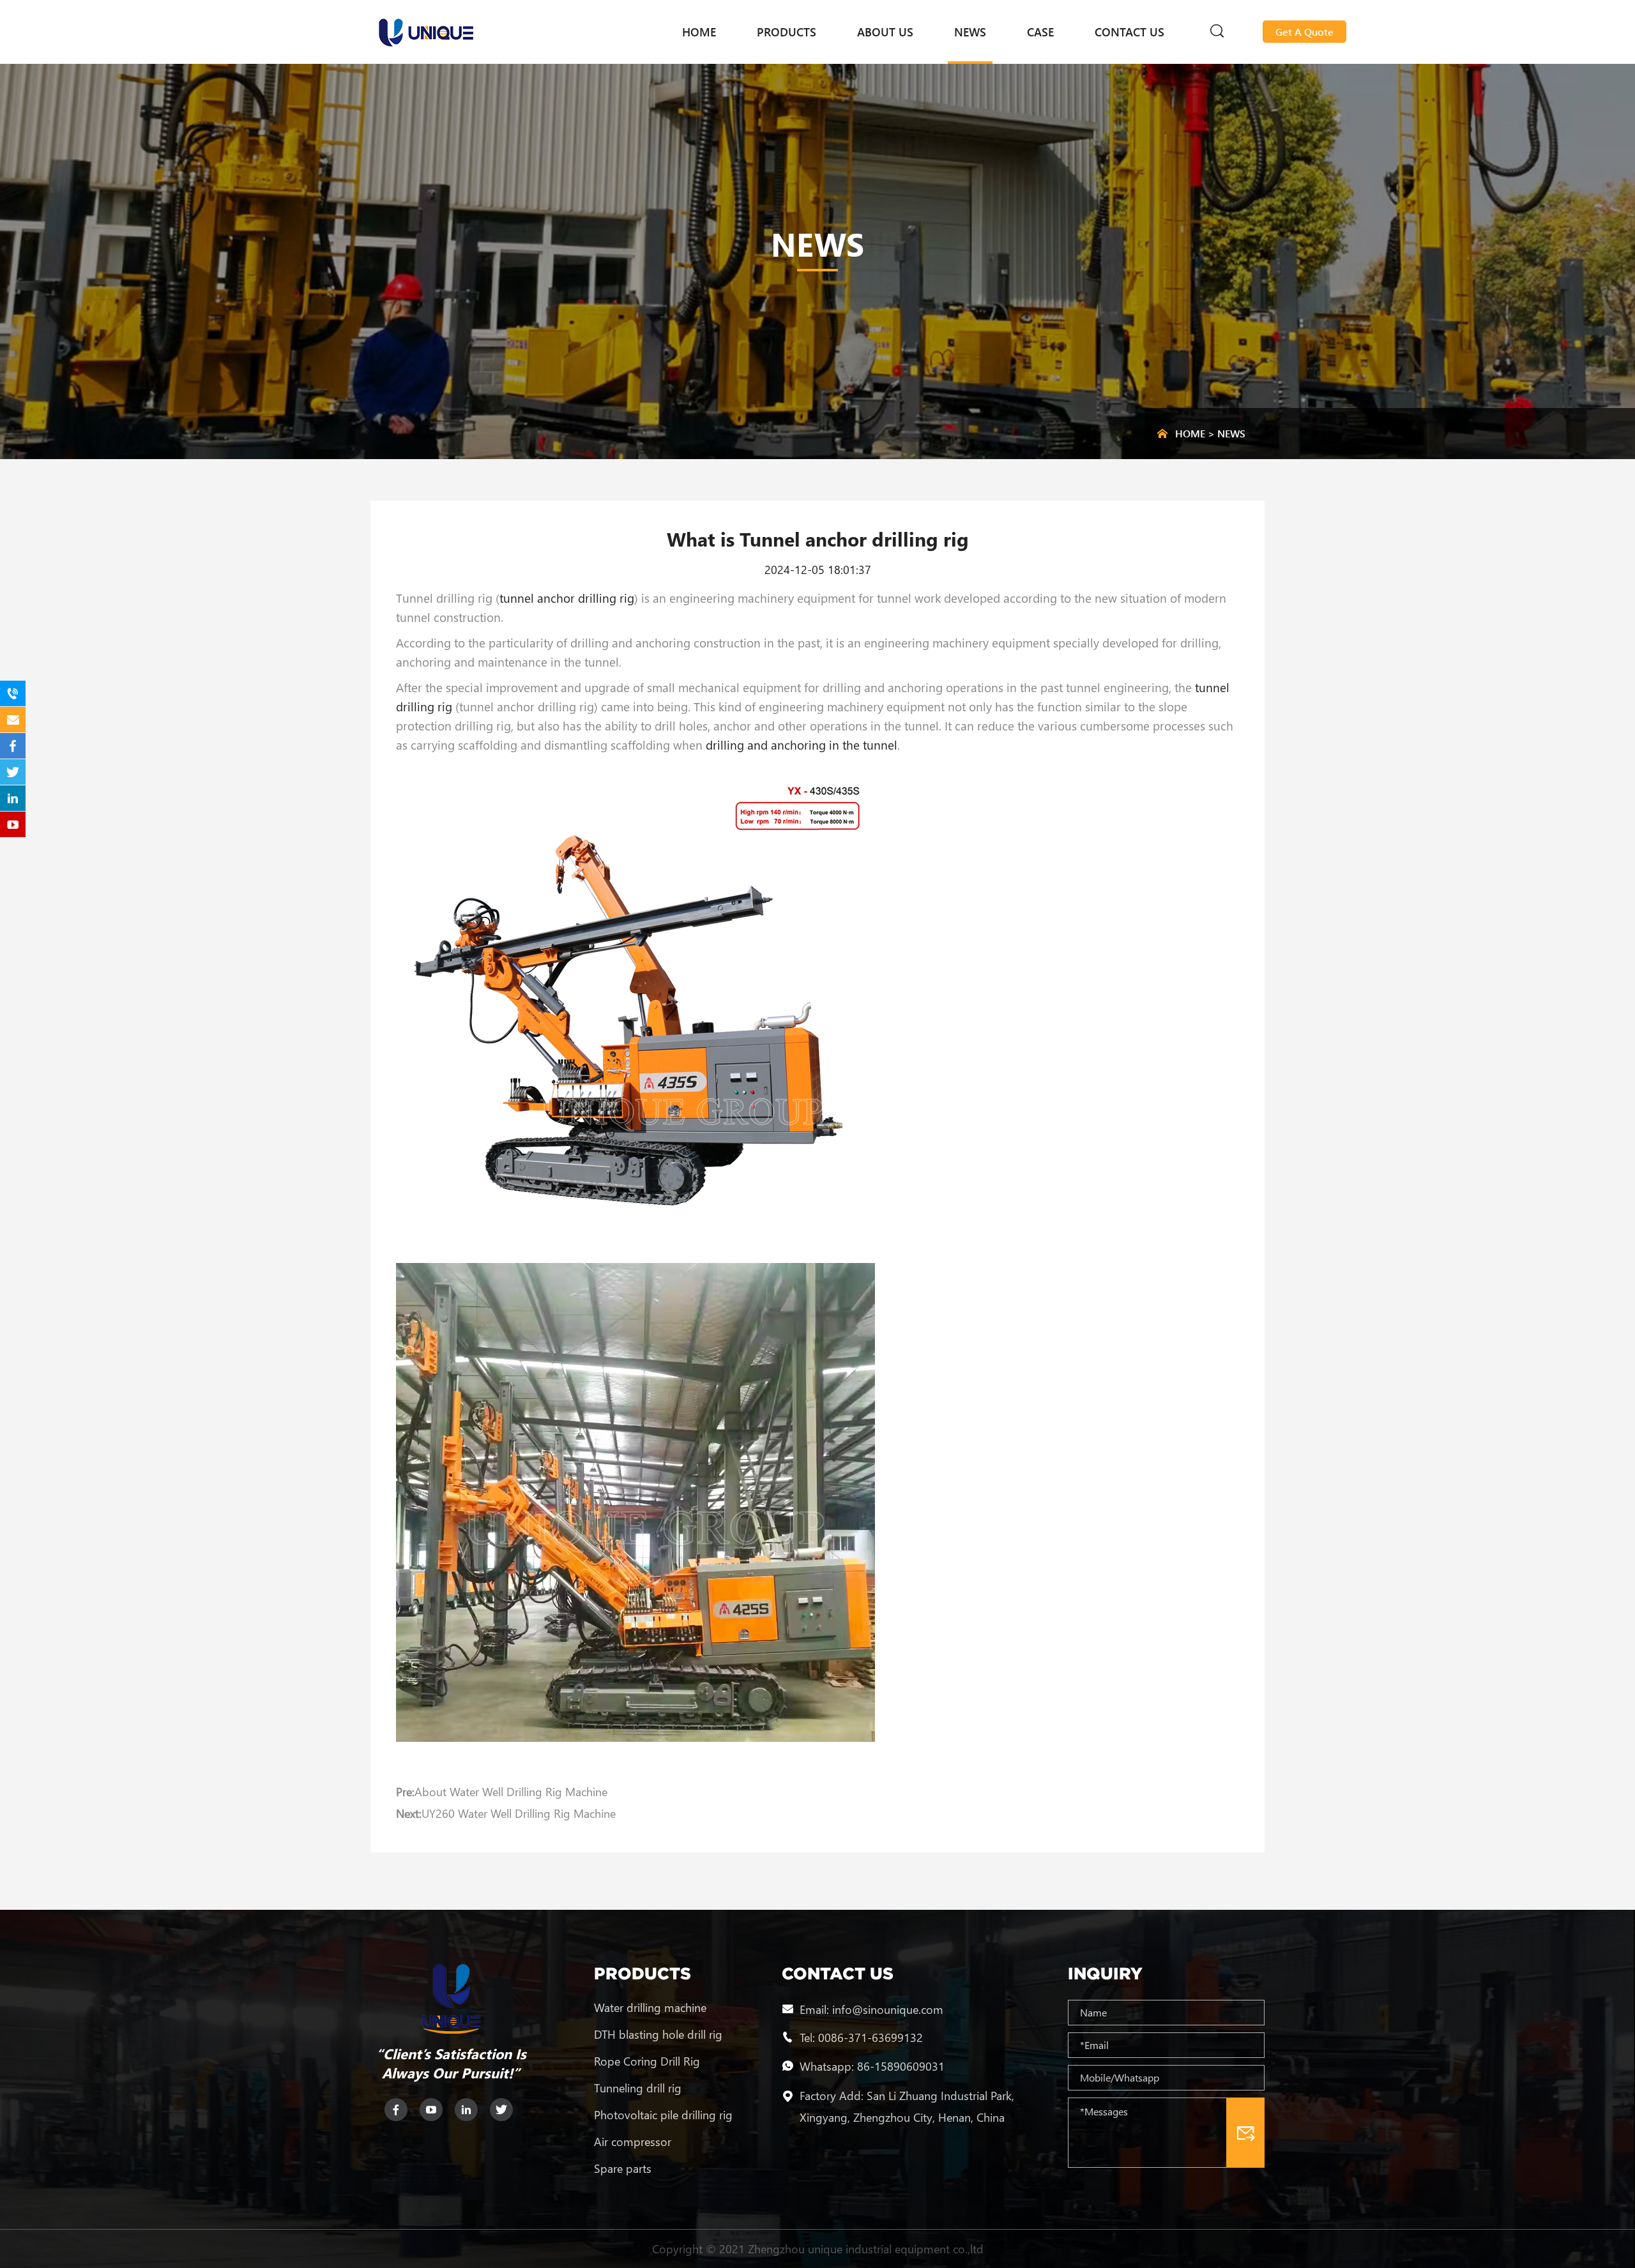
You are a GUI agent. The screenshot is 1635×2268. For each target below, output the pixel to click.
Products (787, 32)
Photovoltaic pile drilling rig (663, 2115)
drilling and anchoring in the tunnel (802, 745)
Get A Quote (1304, 32)
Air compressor (633, 2142)
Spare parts (623, 2168)
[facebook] (396, 2110)
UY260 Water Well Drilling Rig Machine (519, 1813)
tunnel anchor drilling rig (567, 598)
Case (1040, 32)
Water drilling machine (650, 2007)
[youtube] (431, 2110)
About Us (885, 32)
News (970, 32)
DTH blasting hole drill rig (658, 2034)
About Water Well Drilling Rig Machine (511, 1792)
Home (699, 32)
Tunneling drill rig (638, 2088)
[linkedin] (466, 2110)
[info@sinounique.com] (13, 720)
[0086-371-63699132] (13, 693)
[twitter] (501, 2110)
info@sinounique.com (888, 2009)
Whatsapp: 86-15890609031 (872, 2066)
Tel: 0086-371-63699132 (861, 2037)
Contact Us (1129, 32)
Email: (816, 2009)
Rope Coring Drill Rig (647, 2061)
